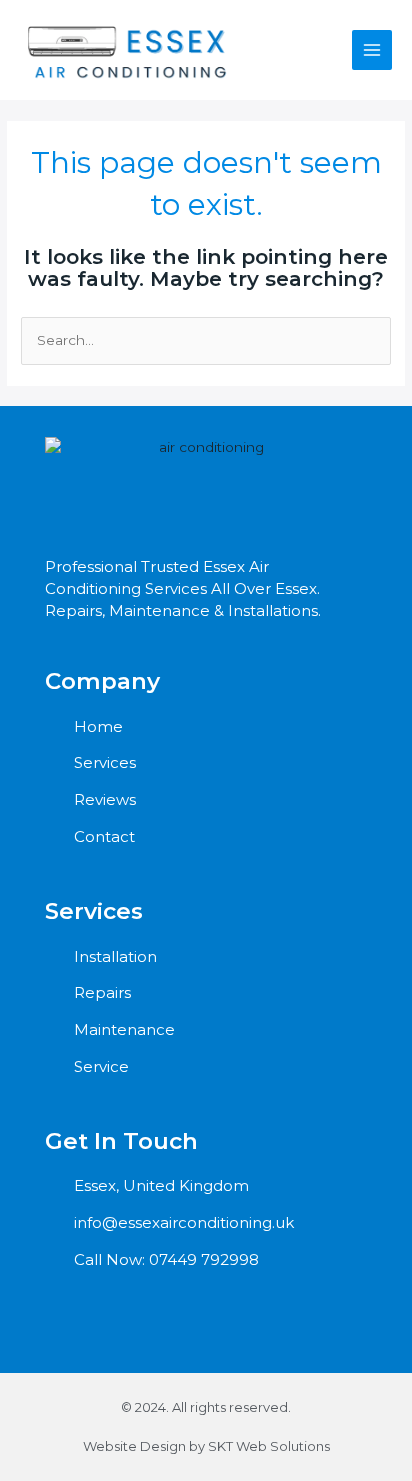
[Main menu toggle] (372, 50)
